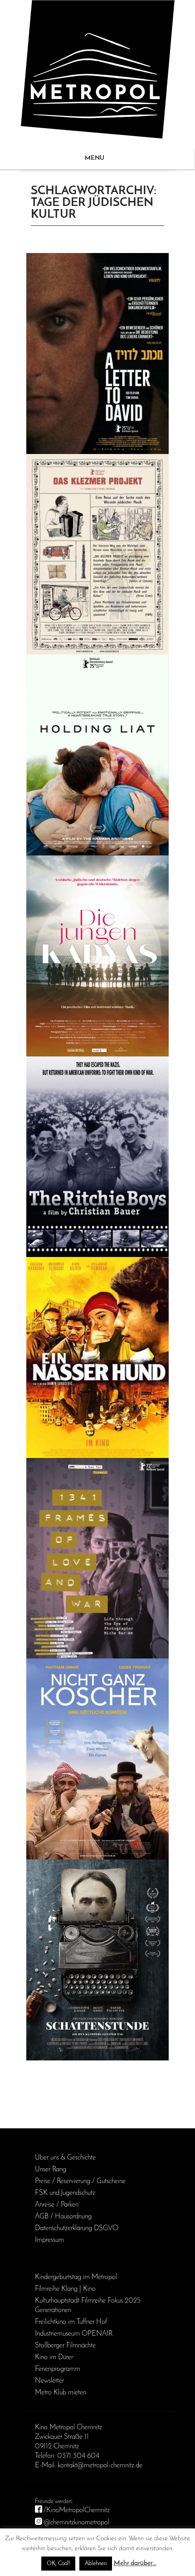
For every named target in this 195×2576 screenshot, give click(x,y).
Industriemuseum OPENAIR (74, 2334)
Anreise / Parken (57, 2205)
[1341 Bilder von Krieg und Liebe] (97, 1558)
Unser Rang (51, 2170)
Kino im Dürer (54, 2357)
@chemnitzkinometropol (76, 2523)
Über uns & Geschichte (65, 2158)
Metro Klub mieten (61, 2393)
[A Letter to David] (97, 354)
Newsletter (49, 2381)
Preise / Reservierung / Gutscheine (80, 2181)
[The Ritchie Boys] (97, 1157)
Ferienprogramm (58, 2369)
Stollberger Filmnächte (65, 2346)
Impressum (49, 2240)
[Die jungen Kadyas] (97, 956)
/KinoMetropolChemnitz (77, 2510)
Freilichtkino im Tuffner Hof (71, 2322)
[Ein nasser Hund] (97, 1357)
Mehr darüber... (135, 2564)
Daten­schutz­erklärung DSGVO (77, 2228)
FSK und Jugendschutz (65, 2193)
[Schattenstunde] (97, 1960)
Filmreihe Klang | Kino (65, 2289)
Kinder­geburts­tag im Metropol (76, 2277)
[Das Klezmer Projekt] (97, 554)
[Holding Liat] (97, 755)
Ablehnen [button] (96, 2564)
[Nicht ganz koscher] (97, 1759)
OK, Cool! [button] (58, 2564)
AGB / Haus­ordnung (63, 2217)
